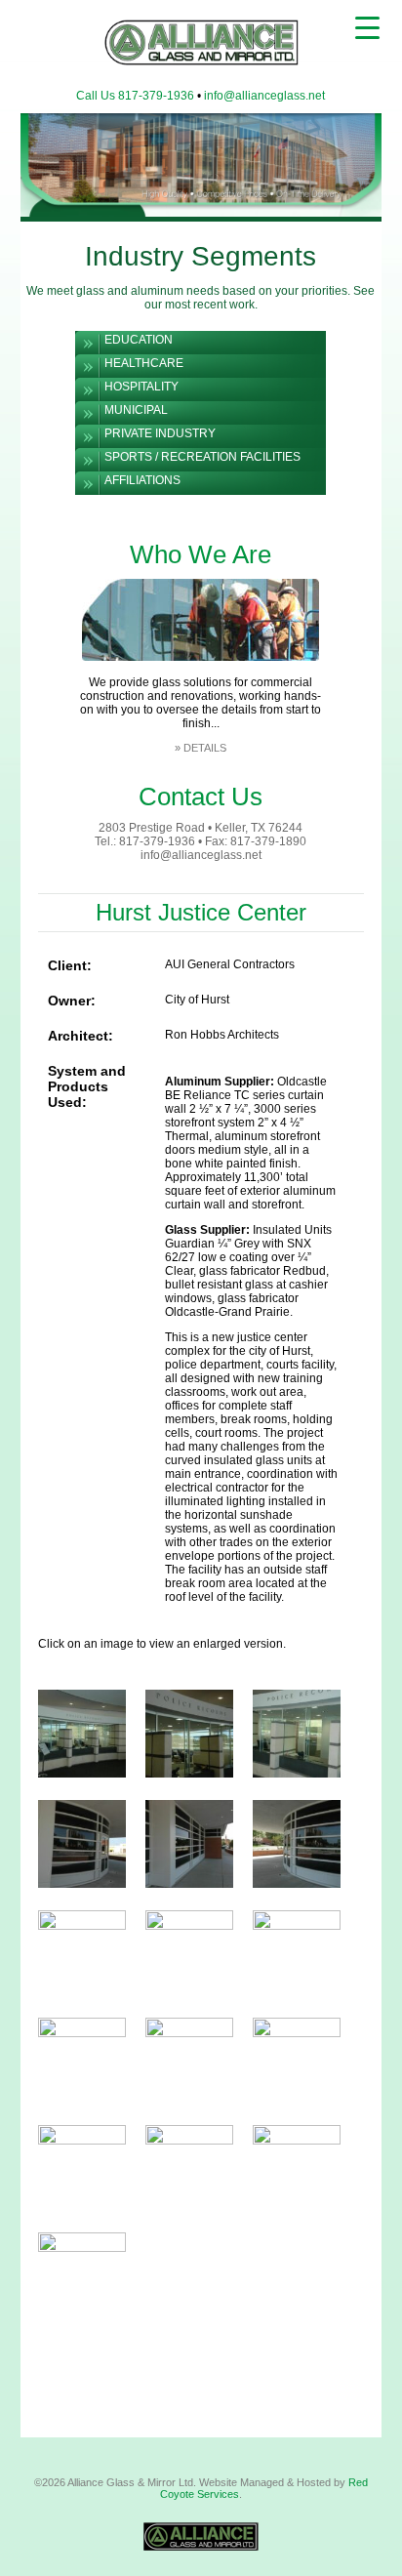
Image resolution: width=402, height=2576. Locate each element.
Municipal (136, 410)
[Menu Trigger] (367, 27)
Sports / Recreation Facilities (202, 457)
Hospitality (141, 387)
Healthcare (144, 363)
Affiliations (142, 480)
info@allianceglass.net (264, 96)
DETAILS (205, 748)
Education (139, 340)
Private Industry (160, 433)
